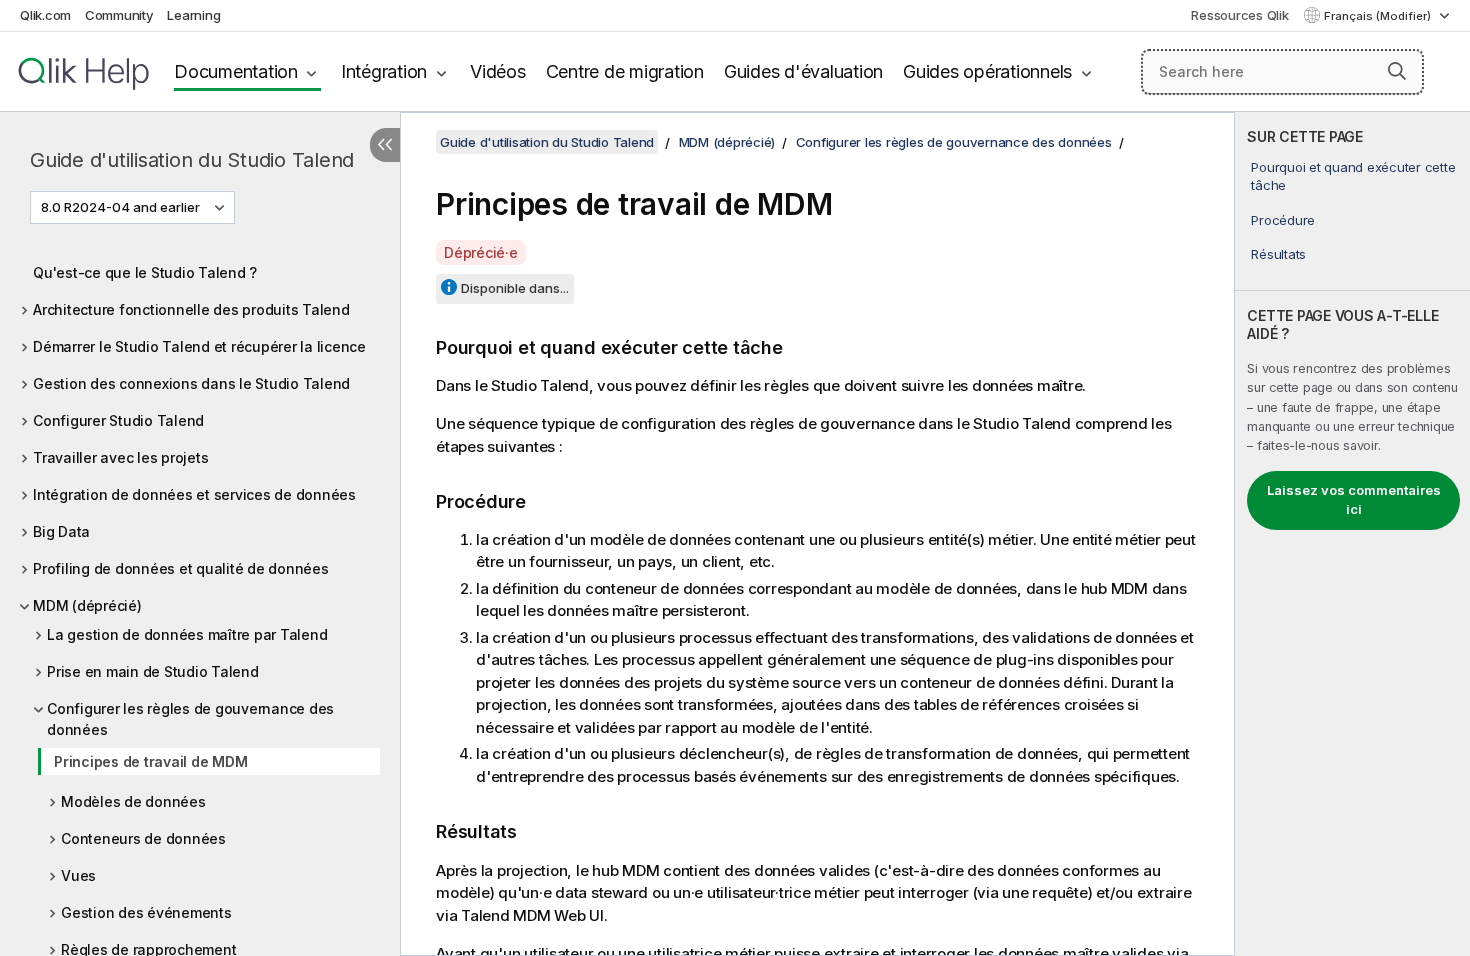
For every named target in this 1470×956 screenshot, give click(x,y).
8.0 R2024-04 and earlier (120, 207)
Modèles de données (133, 801)
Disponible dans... (515, 288)
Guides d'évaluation (803, 71)
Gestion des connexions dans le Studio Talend (191, 383)
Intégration (384, 71)
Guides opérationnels (987, 71)
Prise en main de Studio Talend (153, 671)
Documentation (236, 71)
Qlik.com (45, 15)
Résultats (1278, 254)
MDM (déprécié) (87, 605)
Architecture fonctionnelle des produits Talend (191, 309)
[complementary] (1352, 534)
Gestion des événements (146, 912)
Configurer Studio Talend (118, 420)
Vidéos (498, 71)
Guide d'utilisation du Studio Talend (192, 160)
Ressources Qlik (1239, 15)
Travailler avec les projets (120, 457)
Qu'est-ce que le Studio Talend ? (145, 272)
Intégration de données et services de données (194, 494)
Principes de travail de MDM (150, 761)
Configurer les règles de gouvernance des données (190, 719)
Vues (78, 875)
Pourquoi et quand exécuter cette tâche (1353, 176)
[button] (1397, 71)
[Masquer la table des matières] (385, 145)
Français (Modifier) (1379, 16)
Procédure (1283, 220)
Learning (193, 15)
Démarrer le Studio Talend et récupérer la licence (199, 346)
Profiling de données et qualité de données (181, 568)
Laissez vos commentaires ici (1354, 500)
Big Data (61, 531)
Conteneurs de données (143, 838)
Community (119, 15)
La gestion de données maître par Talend (187, 634)
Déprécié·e (481, 252)
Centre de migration (625, 71)
